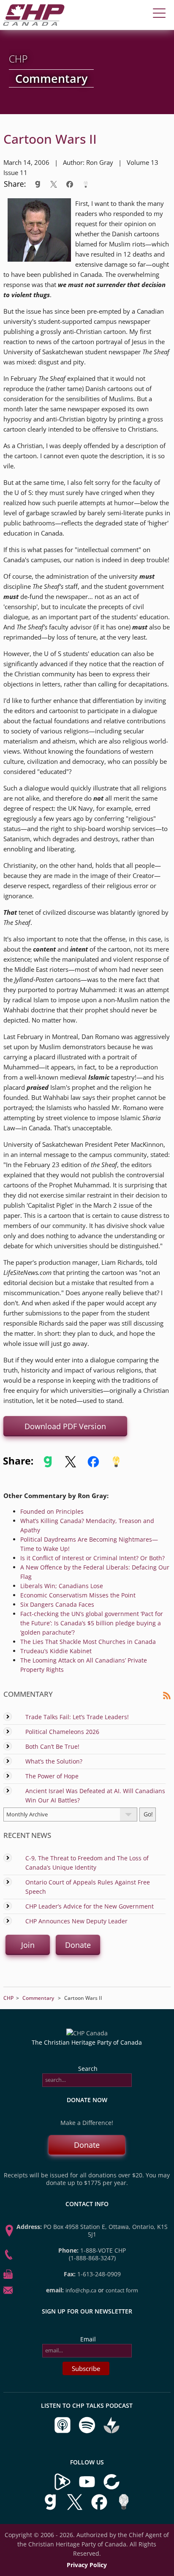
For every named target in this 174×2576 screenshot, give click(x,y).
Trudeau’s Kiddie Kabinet (56, 1651)
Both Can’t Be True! (52, 1746)
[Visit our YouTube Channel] (87, 2488)
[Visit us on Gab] (51, 2509)
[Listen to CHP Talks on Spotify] (88, 2432)
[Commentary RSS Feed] (167, 1697)
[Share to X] (54, 184)
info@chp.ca (81, 2290)
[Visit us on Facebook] (100, 2509)
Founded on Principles (52, 1511)
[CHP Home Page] (34, 23)
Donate (87, 2145)
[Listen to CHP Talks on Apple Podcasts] (63, 2432)
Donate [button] (78, 1945)
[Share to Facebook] (70, 184)
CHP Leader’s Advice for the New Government (90, 1906)
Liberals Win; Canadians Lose (62, 1586)
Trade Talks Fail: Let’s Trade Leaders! (77, 1717)
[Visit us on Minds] (124, 2509)
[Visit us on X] (76, 2509)
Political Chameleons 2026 (62, 1732)
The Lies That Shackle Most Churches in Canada (88, 1642)
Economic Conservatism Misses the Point (78, 1595)
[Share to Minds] (85, 184)
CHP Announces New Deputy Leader (76, 1921)
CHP (8, 1998)
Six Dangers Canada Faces (57, 1604)
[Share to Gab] (38, 184)
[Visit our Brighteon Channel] (63, 2488)
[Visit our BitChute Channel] (111, 2488)
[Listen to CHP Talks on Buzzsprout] (111, 2432)
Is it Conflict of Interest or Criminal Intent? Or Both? (92, 1558)
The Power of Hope (52, 1776)
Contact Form (122, 2290)
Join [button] (28, 1945)
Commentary (38, 1998)
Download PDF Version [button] (65, 1426)
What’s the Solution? (54, 1761)
